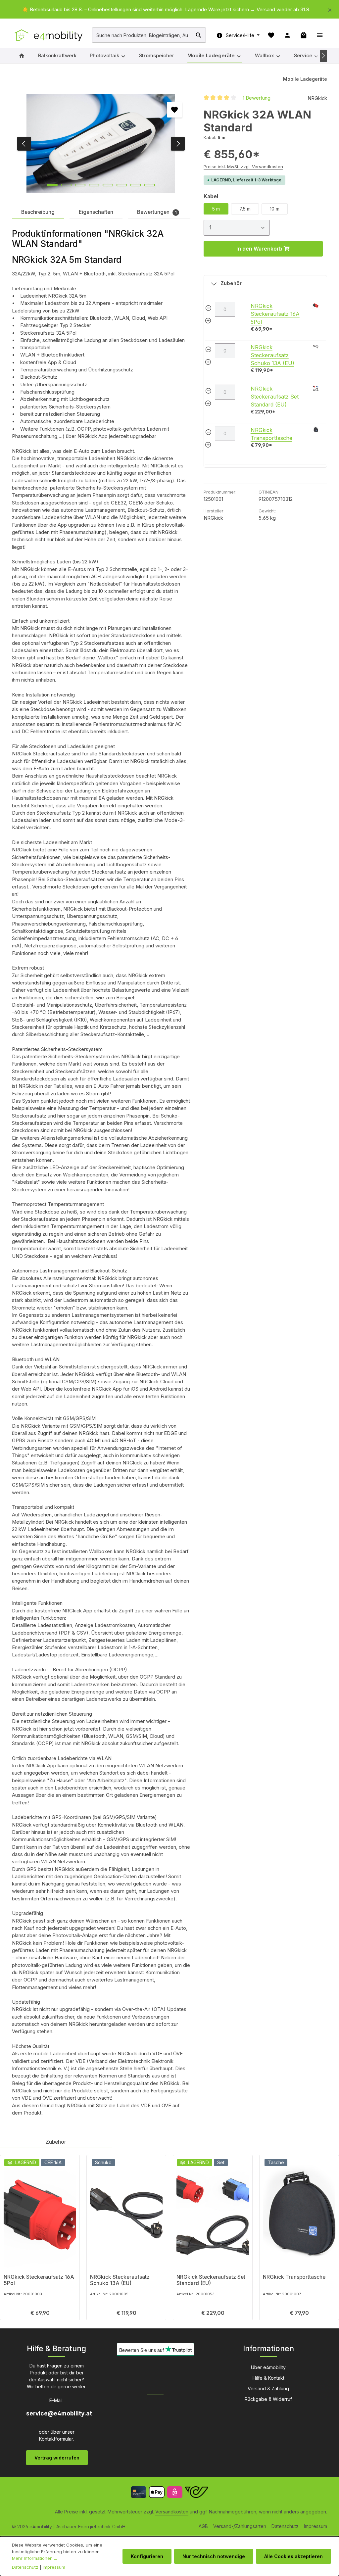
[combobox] (142, 35)
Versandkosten (172, 2512)
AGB (203, 2526)
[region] (169, 10)
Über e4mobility (268, 2367)
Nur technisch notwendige (214, 2556)
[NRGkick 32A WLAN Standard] (101, 144)
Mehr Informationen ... (34, 2558)
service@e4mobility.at (57, 2413)
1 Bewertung (257, 98)
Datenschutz (285, 2526)
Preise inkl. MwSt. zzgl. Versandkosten (243, 167)
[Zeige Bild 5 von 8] (108, 185)
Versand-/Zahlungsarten (240, 2526)
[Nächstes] (324, 56)
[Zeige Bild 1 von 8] (52, 185)
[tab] (38, 213)
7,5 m (245, 209)
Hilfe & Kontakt (268, 2378)
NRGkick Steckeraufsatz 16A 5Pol (275, 314)
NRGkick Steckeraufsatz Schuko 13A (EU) (272, 355)
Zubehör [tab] (56, 2142)
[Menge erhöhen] (208, 322)
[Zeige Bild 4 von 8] (94, 185)
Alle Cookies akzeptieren (293, 2556)
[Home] (22, 56)
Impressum (315, 2526)
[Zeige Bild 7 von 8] (136, 185)
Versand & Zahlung (268, 2388)
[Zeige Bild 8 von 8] (150, 185)
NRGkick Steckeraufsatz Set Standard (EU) (275, 397)
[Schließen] (330, 9)
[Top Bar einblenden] (320, 35)
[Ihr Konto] (287, 35)
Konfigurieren (147, 2556)
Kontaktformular (56, 2439)
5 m (216, 209)
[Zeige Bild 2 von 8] (66, 185)
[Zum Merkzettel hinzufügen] (174, 110)
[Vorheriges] (24, 144)
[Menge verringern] (208, 309)
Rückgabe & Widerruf (268, 2399)
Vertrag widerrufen (57, 2458)
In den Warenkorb (260, 249)
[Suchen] (199, 35)
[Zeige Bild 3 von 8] (80, 185)
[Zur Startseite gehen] (49, 35)
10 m (275, 209)
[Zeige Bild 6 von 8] (122, 185)
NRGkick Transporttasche (294, 2277)
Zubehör (231, 283)
